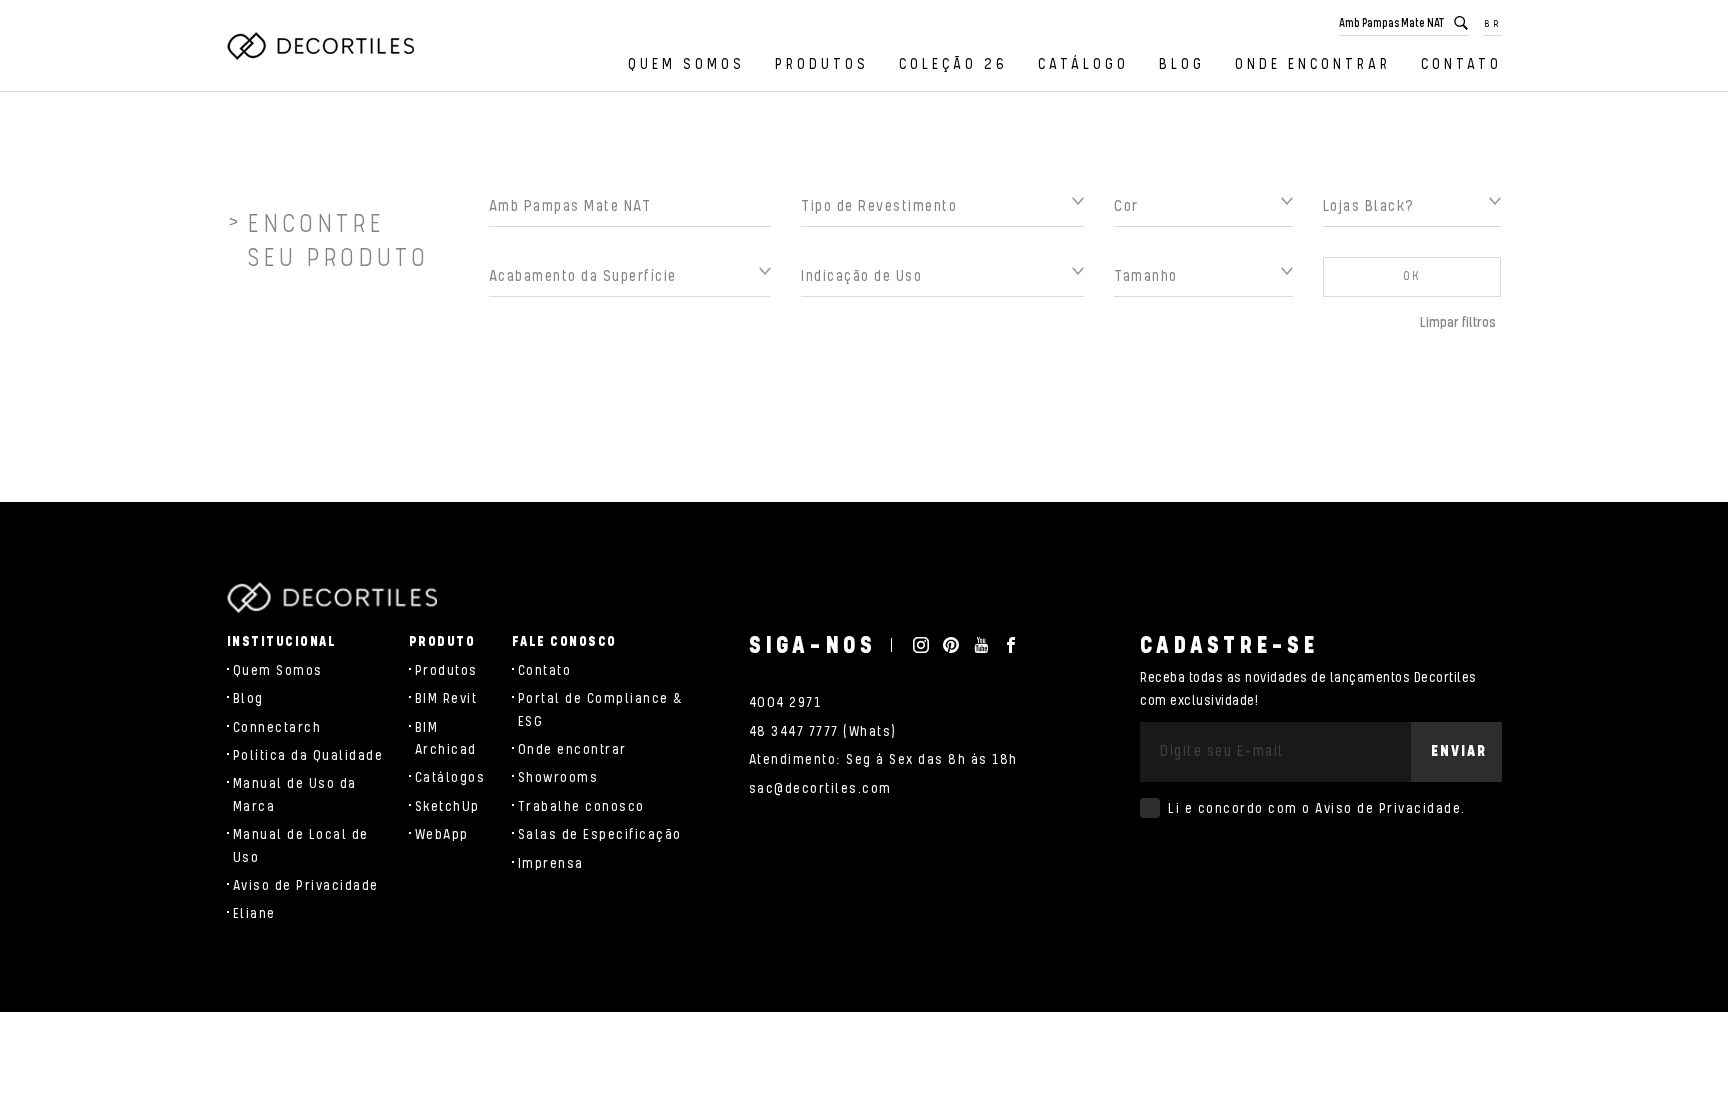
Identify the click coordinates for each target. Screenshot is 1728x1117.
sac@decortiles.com (820, 789)
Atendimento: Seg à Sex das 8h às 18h (883, 760)
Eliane (254, 914)
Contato (1461, 64)
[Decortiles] (320, 46)
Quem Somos (686, 64)
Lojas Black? (1369, 206)
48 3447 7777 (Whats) (823, 732)
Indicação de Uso (861, 276)
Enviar (1459, 751)
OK (1412, 276)
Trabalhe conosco (581, 807)
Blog (1182, 64)
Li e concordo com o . (1317, 809)
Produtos (822, 64)
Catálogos (450, 778)
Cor (1126, 206)
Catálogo (1083, 64)
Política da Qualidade (308, 756)
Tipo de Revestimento (879, 206)
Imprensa (551, 864)
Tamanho (1146, 276)
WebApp (442, 835)
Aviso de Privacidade (306, 886)
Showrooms (558, 778)
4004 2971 (785, 703)
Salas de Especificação (600, 835)
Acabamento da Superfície (583, 276)
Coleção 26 (953, 64)
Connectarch (277, 728)
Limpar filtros (1458, 323)
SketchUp (447, 807)
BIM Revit (446, 699)
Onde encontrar (1313, 64)
